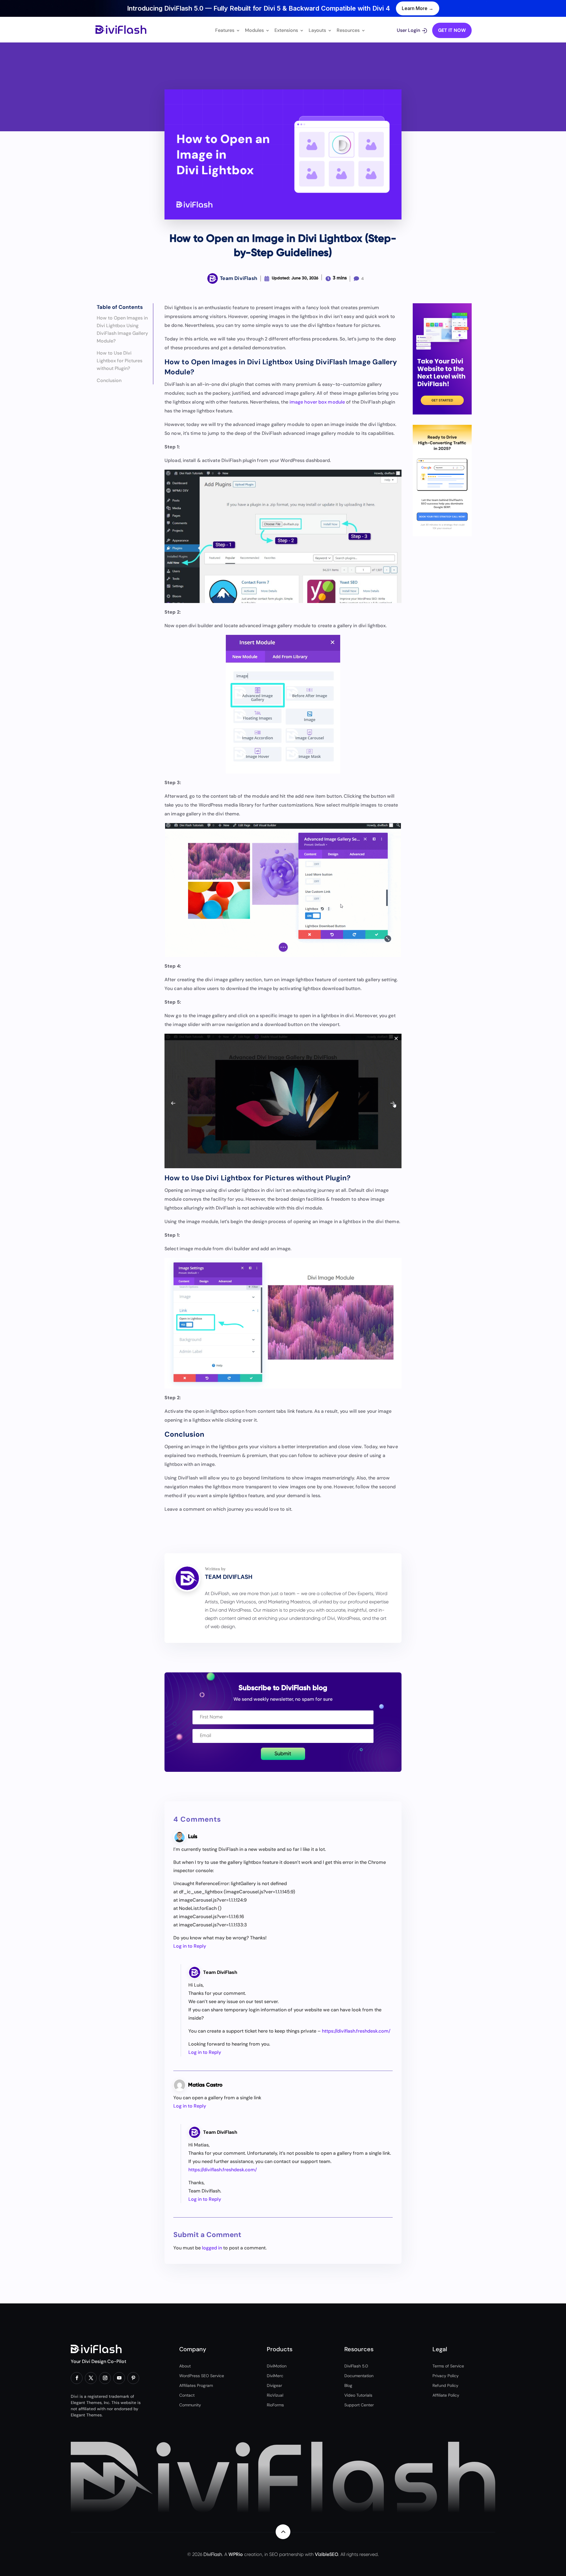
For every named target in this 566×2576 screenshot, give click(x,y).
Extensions (286, 31)
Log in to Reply (190, 1946)
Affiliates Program (196, 2385)
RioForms (275, 2405)
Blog (348, 2385)
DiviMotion (277, 2366)
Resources (348, 31)
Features (225, 31)
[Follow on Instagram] (105, 2378)
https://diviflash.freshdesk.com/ (356, 2031)
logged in (212, 2248)
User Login (408, 31)
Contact (187, 2395)
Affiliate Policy (446, 2395)
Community (190, 2405)
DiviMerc (275, 2376)
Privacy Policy (446, 2376)
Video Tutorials (358, 2395)
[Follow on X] (91, 2378)
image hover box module (317, 402)
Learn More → (418, 8)
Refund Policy (445, 2385)
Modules (254, 31)
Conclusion (109, 380)
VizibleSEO (326, 2554)
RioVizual (275, 2395)
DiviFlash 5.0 (356, 2366)
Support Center (359, 2405)
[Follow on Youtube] (119, 2378)
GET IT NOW (452, 30)
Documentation (359, 2376)
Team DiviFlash (220, 1972)
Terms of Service (448, 2366)
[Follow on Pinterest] (133, 2378)
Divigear (274, 2385)
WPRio (236, 2554)
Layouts (317, 31)
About (185, 2366)
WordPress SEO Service (202, 2376)
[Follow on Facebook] (77, 2378)
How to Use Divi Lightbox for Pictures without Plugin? (120, 361)
